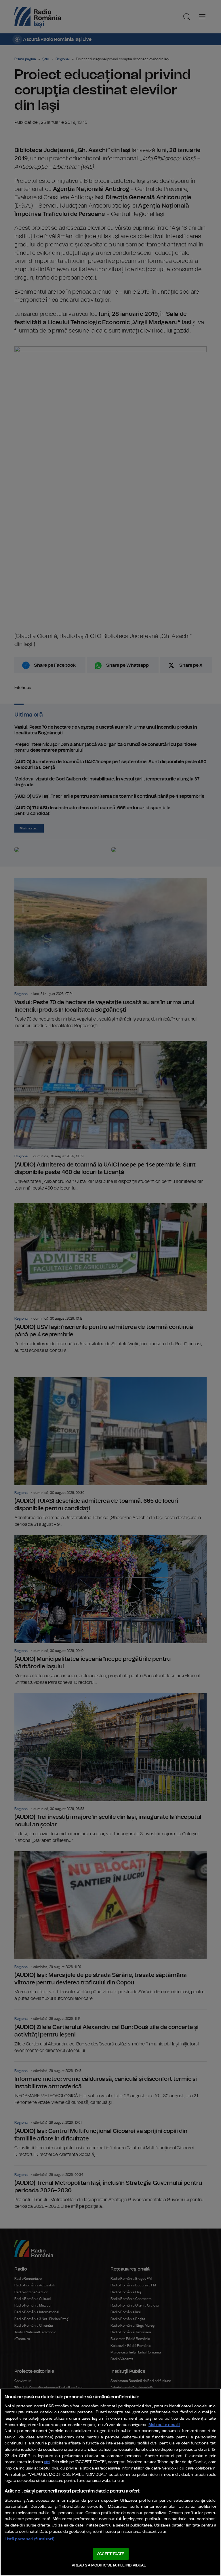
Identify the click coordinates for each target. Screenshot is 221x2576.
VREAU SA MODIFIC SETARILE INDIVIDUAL (109, 2565)
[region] (110, 2482)
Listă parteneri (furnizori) (29, 2539)
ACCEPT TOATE (110, 2554)
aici (47, 2462)
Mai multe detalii (164, 2425)
